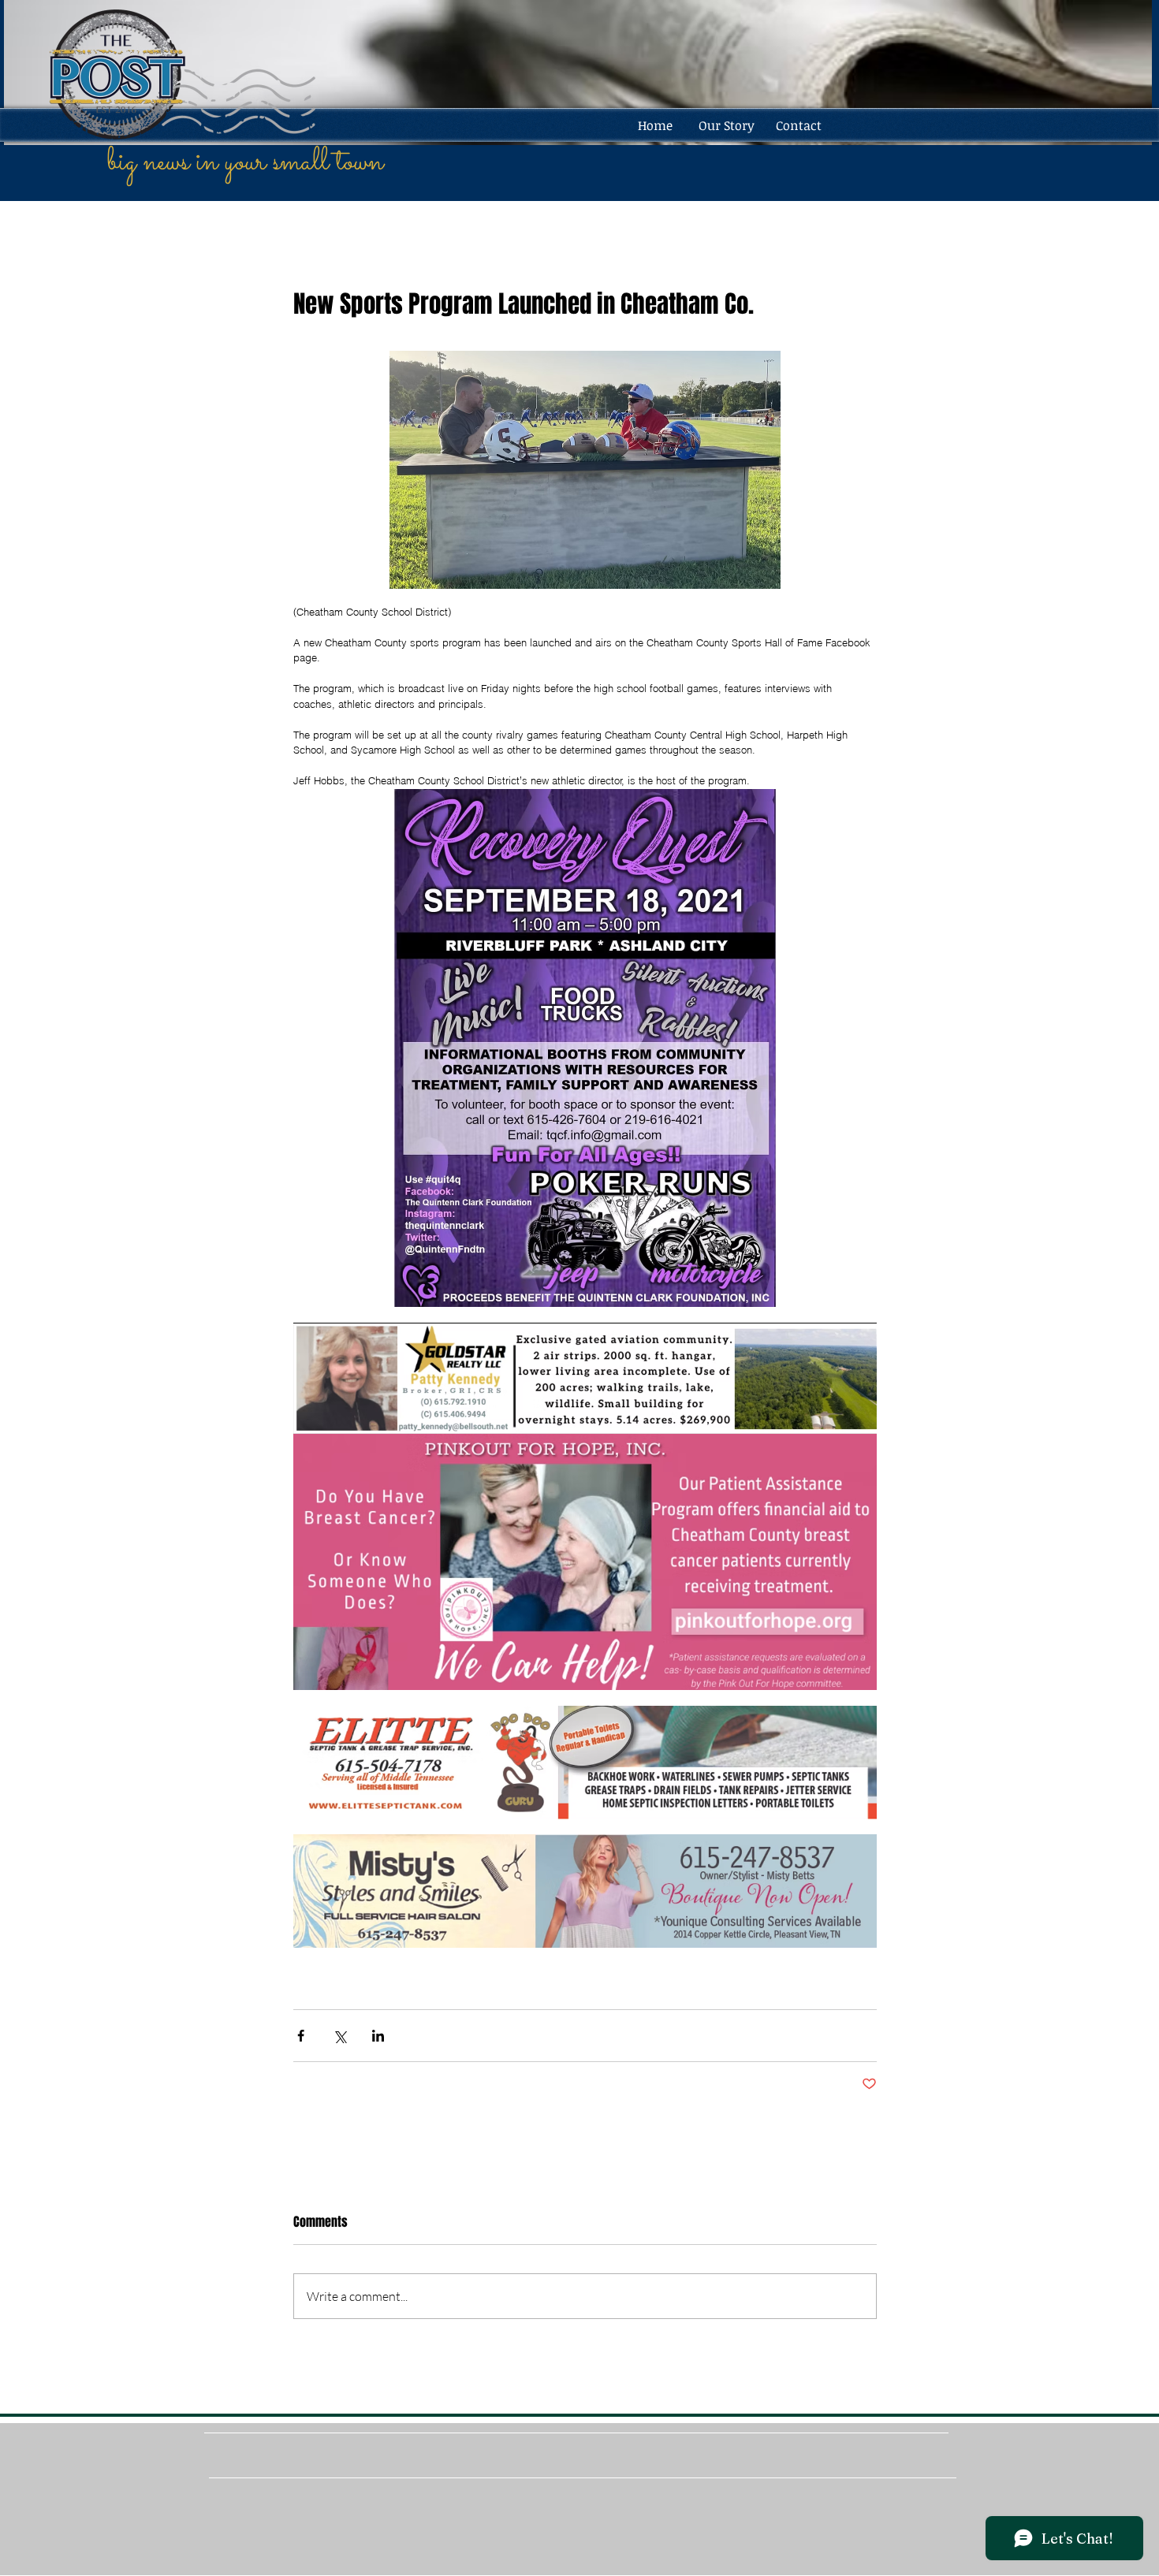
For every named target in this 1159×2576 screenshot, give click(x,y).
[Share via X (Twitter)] (339, 2036)
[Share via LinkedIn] (378, 2036)
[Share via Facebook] (301, 2036)
